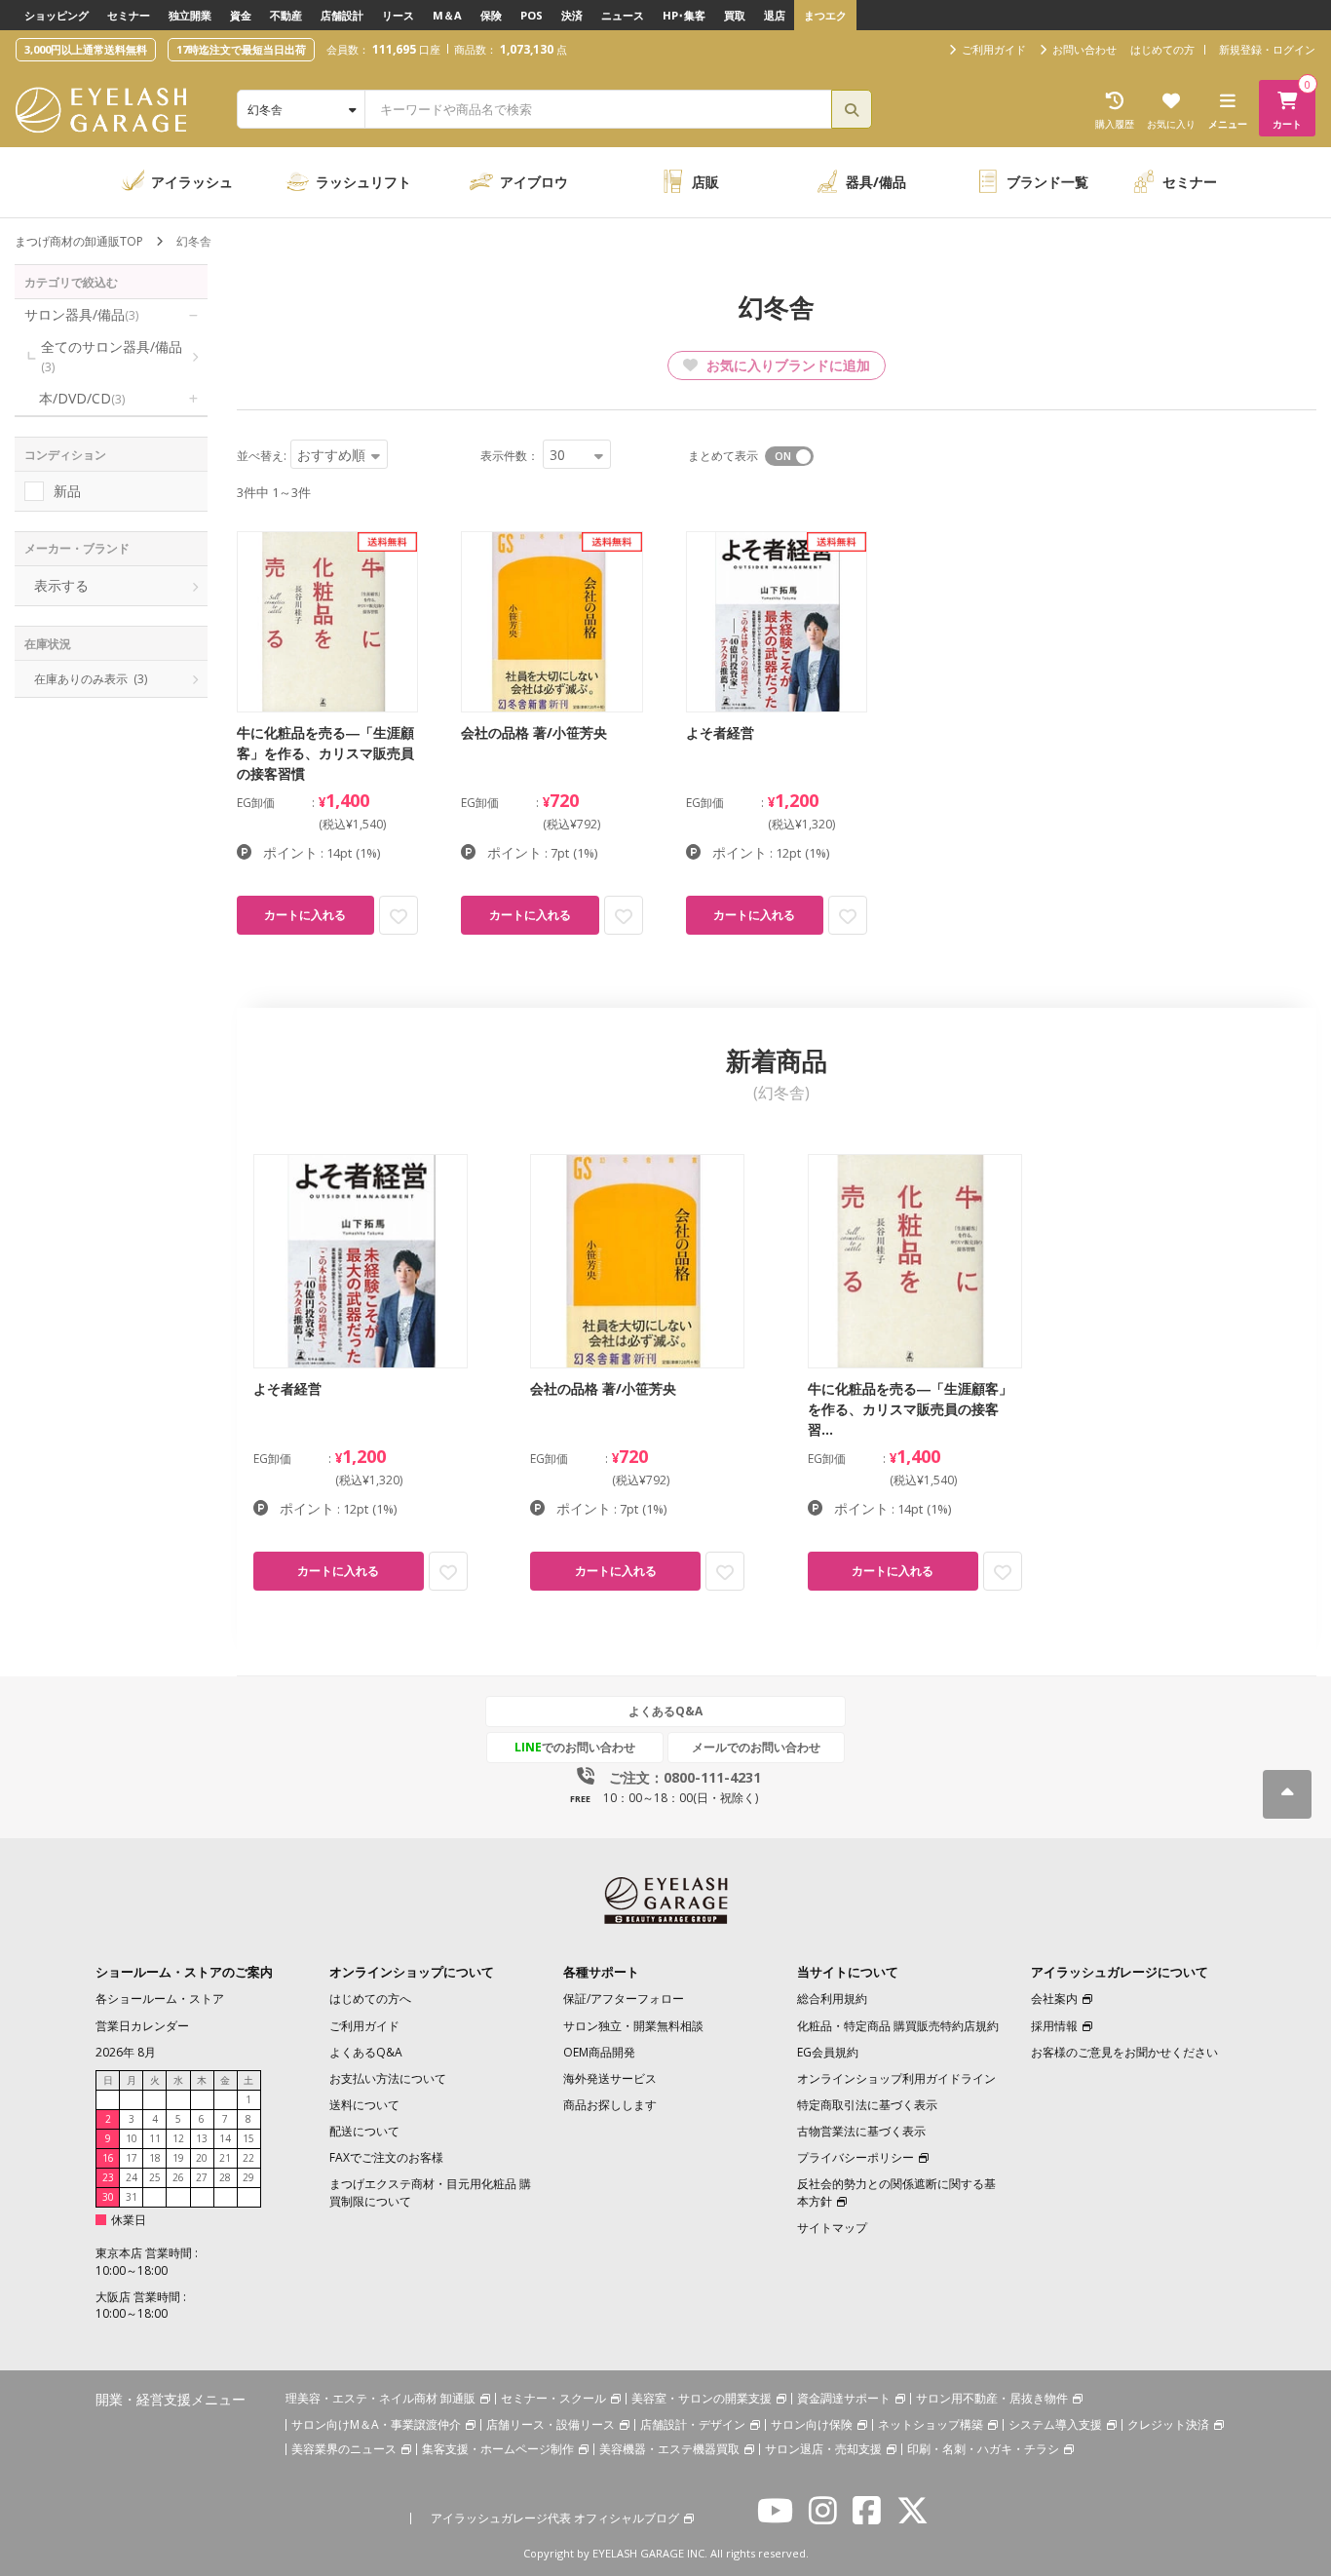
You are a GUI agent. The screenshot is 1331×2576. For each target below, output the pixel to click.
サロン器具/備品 (81, 314)
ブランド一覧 (1047, 182)
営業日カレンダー (142, 2026)
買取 (735, 15)
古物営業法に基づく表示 (861, 2131)
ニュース (623, 15)
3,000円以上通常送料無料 (86, 49)
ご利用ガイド (364, 2026)
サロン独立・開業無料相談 (633, 2026)
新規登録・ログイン (1267, 49)
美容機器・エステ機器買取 (669, 2449)
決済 (572, 15)
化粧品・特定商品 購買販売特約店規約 (898, 2026)
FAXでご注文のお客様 (386, 2157)
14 (225, 2138)
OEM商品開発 (599, 2052)
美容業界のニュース (344, 2449)
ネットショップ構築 (931, 2424)
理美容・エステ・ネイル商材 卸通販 (380, 2398)
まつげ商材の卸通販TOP (79, 241)
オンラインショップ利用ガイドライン (896, 2078)
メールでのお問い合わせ (756, 1747)
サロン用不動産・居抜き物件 (992, 2398)
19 (178, 2158)
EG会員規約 (828, 2052)
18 (155, 2158)
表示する (61, 585)
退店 (775, 15)
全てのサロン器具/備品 (112, 356)
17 (132, 2158)
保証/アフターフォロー (624, 1999)
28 (225, 2177)
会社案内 (1054, 1999)
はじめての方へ (370, 1999)
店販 (705, 182)
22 (248, 2158)
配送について (364, 2131)
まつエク (825, 15)
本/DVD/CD (82, 398)
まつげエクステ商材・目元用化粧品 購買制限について (430, 2192)
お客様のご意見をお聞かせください (1124, 2052)
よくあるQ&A (665, 1711)
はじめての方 (1162, 49)
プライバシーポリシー (856, 2157)
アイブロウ (534, 182)
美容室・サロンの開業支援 (702, 2398)
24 (132, 2177)
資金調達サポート (844, 2398)
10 (132, 2138)
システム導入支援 (1055, 2424)
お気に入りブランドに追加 (786, 365)
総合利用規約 (832, 1999)
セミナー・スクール (553, 2398)
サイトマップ (832, 2228)
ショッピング (57, 15)
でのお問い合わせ (575, 1747)
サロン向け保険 (812, 2424)
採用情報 (1054, 2026)
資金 (241, 15)
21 (225, 2158)
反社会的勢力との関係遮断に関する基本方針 (896, 2192)
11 (155, 2138)
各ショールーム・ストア (160, 1999)
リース (398, 15)
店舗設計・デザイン (693, 2424)
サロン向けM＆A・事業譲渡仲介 (376, 2424)
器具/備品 (876, 182)
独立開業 (190, 15)
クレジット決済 (1168, 2424)
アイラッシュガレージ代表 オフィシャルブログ (555, 2518)
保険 (491, 15)
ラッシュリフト (363, 182)
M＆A (447, 15)
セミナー (129, 15)
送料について (364, 2105)
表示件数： (510, 456)
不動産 (286, 15)
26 (178, 2177)
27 (202, 2177)
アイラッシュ (192, 182)
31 (132, 2197)
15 (248, 2138)
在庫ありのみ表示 (91, 679)
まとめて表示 (723, 456)
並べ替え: (262, 456)
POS (532, 15)
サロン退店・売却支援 (823, 2449)
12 (178, 2138)
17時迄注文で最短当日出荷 (241, 49)
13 (202, 2138)
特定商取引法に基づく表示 (867, 2105)
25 (155, 2177)
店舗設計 (342, 15)
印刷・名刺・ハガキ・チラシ (983, 2449)
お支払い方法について (388, 2078)
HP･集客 (684, 15)
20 (202, 2158)
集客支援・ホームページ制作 (498, 2449)
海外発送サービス (610, 2078)
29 (248, 2177)
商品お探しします (610, 2105)
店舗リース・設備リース (551, 2424)
